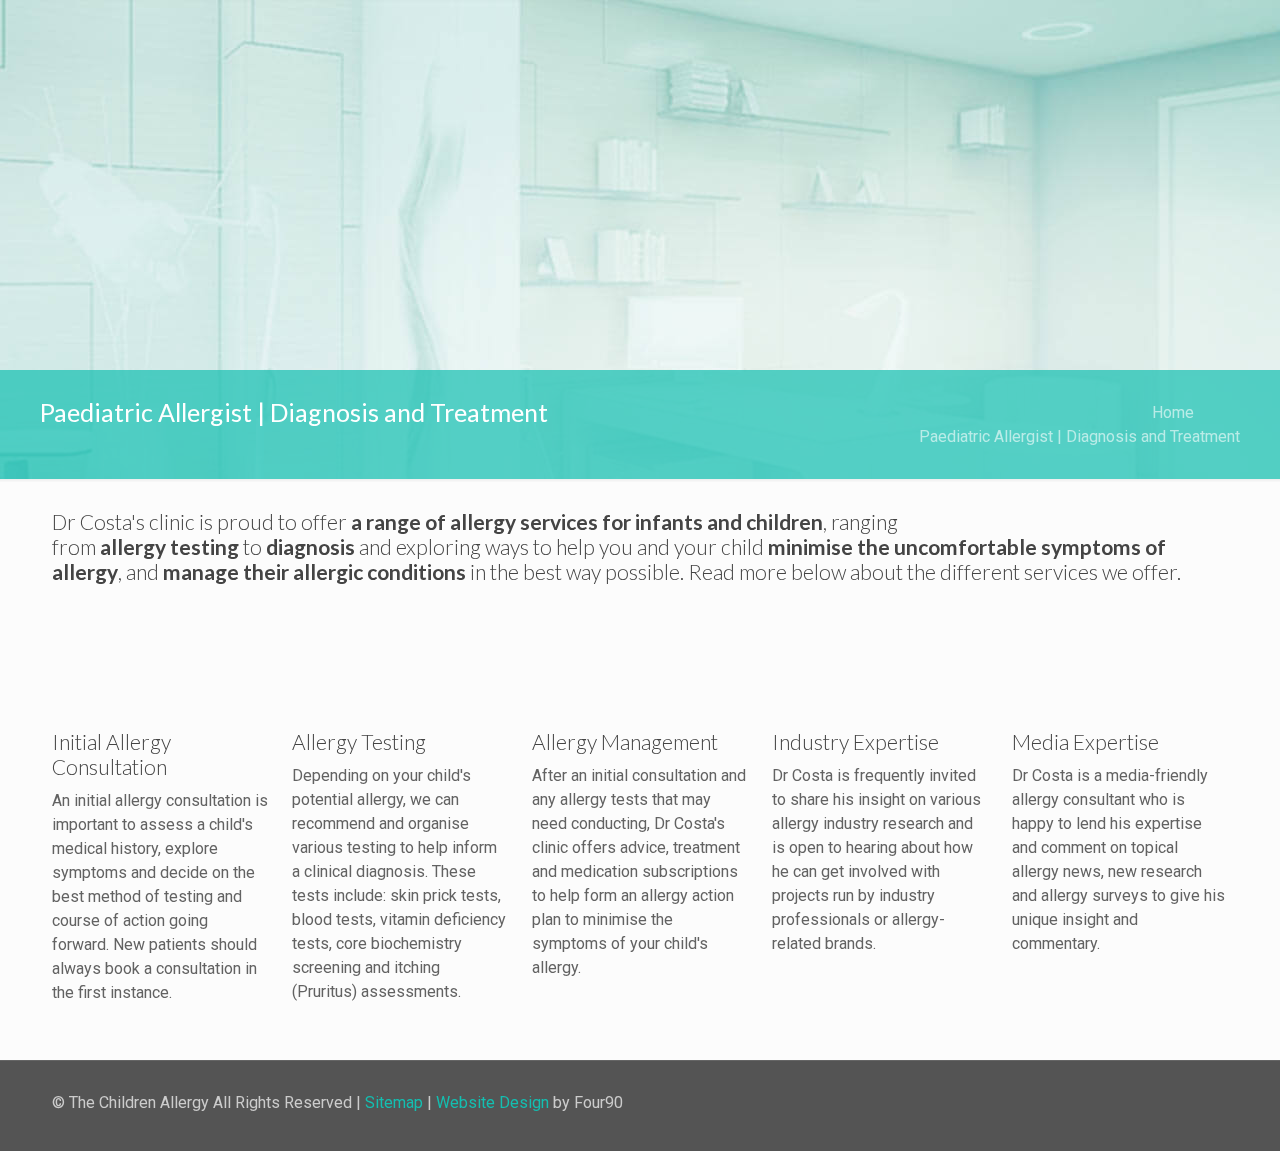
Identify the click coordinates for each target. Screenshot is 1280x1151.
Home (1173, 412)
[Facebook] (1086, 1101)
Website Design (492, 1102)
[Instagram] (1119, 1101)
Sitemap (394, 1102)
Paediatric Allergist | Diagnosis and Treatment (1079, 436)
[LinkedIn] (1152, 1101)
